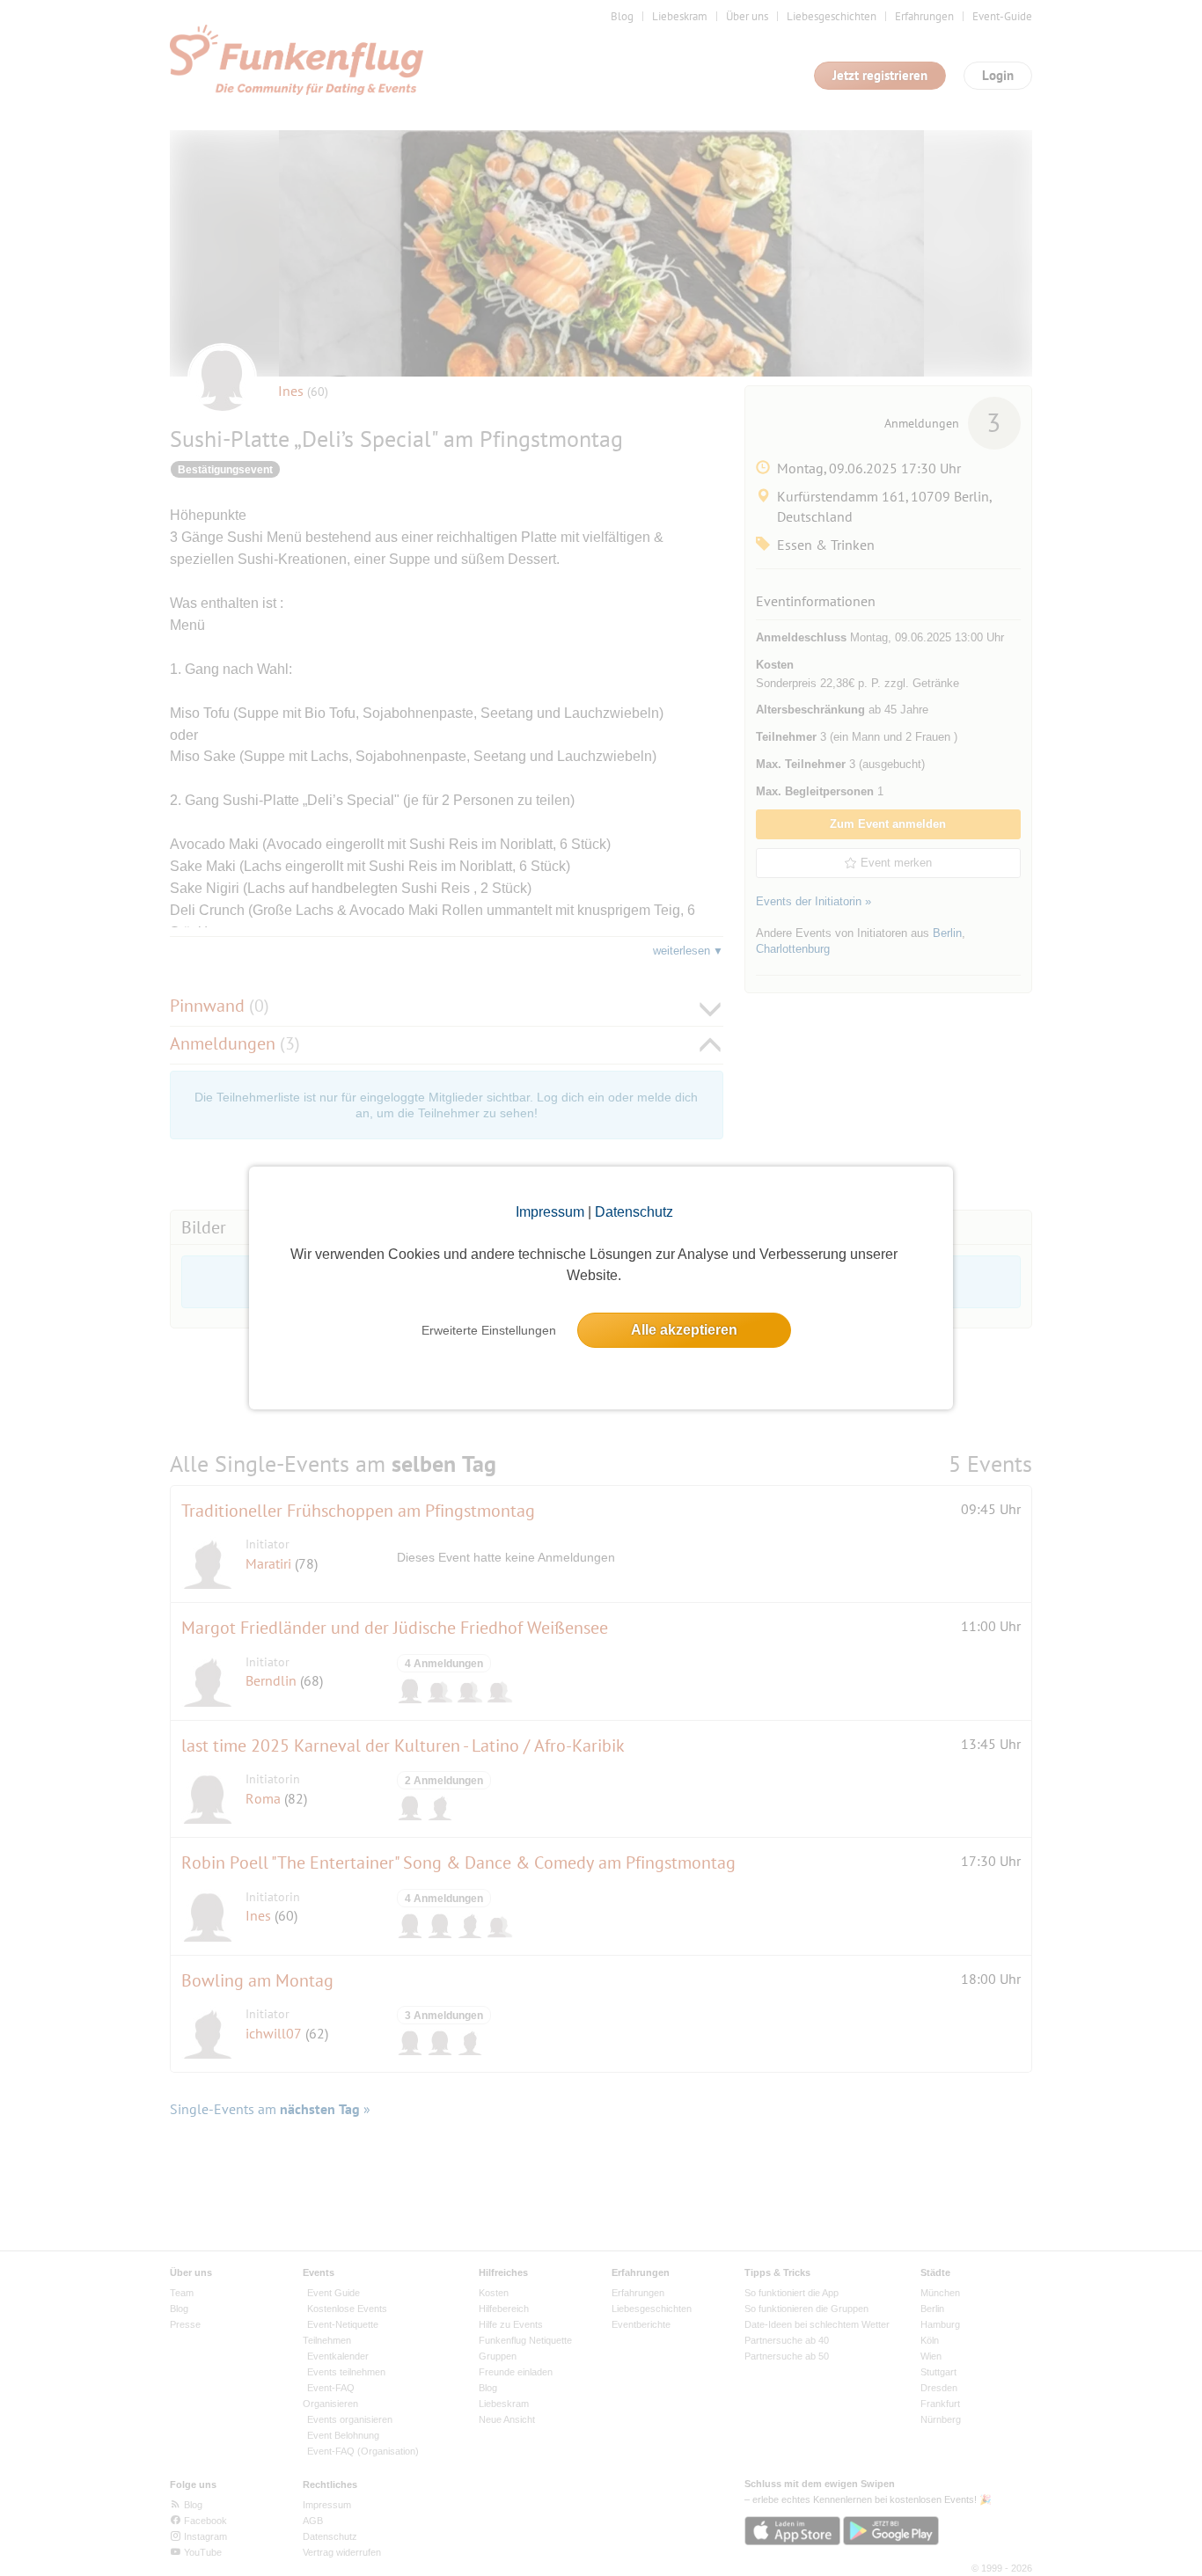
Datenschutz (634, 1212)
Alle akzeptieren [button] (684, 1330)
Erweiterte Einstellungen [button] (489, 1330)
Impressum (550, 1212)
